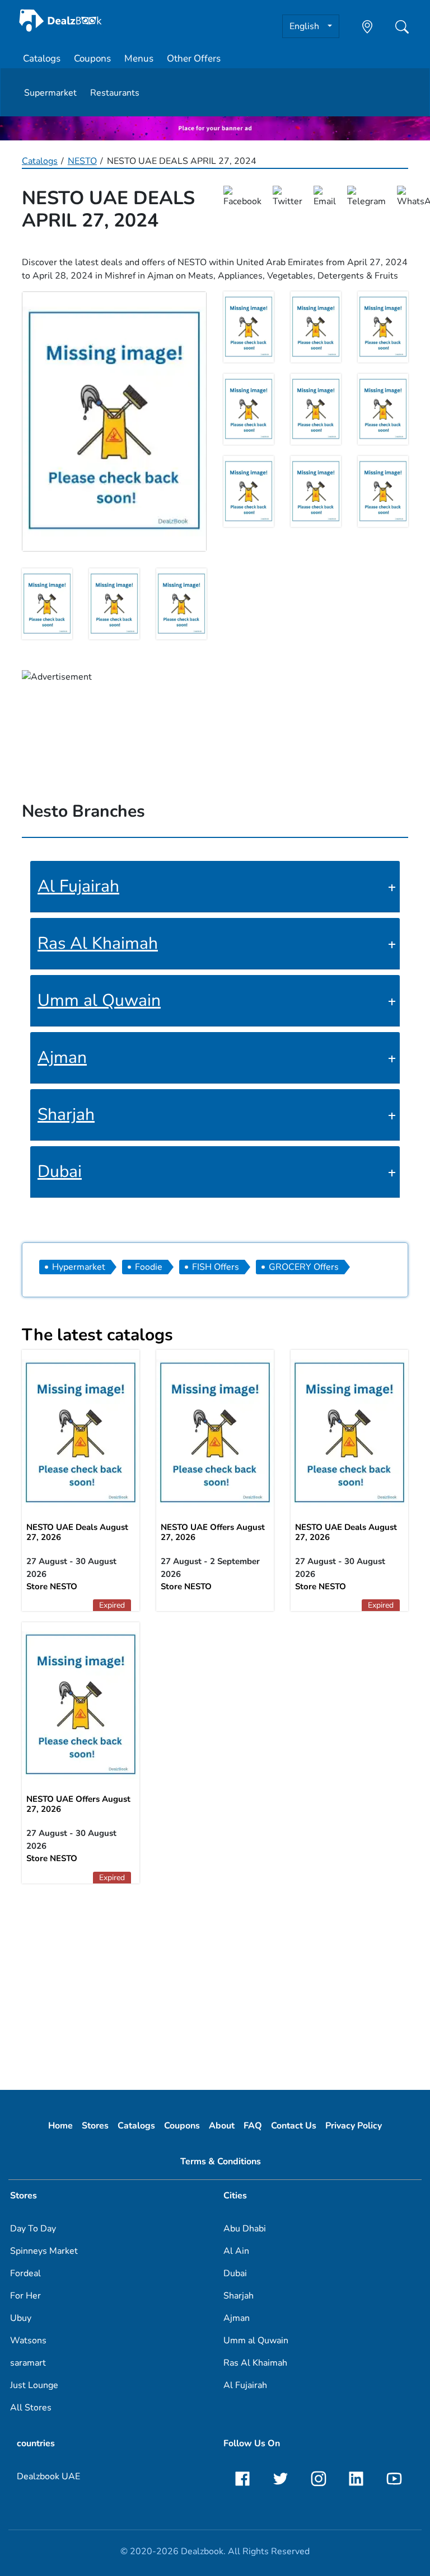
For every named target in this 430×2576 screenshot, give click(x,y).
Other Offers (194, 58)
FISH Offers (216, 1267)
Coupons (92, 58)
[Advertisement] (215, 1981)
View (215, 1431)
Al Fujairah (78, 886)
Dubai (60, 1172)
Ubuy (21, 2318)
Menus (139, 58)
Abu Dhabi (245, 2229)
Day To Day (33, 2229)
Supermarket (50, 93)
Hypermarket (79, 1267)
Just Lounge (34, 2385)
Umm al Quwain (99, 1000)
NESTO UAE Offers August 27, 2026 (213, 1532)
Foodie (149, 1267)
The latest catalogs (97, 1335)
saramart (28, 2363)
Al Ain (236, 2251)
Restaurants (115, 93)
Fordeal (25, 2273)
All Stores (31, 2408)
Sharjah (66, 1115)
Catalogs (42, 58)
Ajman (62, 1058)
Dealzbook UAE (48, 2476)
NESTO (82, 161)
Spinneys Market (44, 2251)
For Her (25, 2296)
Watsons (28, 2340)
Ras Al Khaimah (98, 943)
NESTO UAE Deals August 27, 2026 (77, 1532)
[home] (60, 20)
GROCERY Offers (304, 1267)
